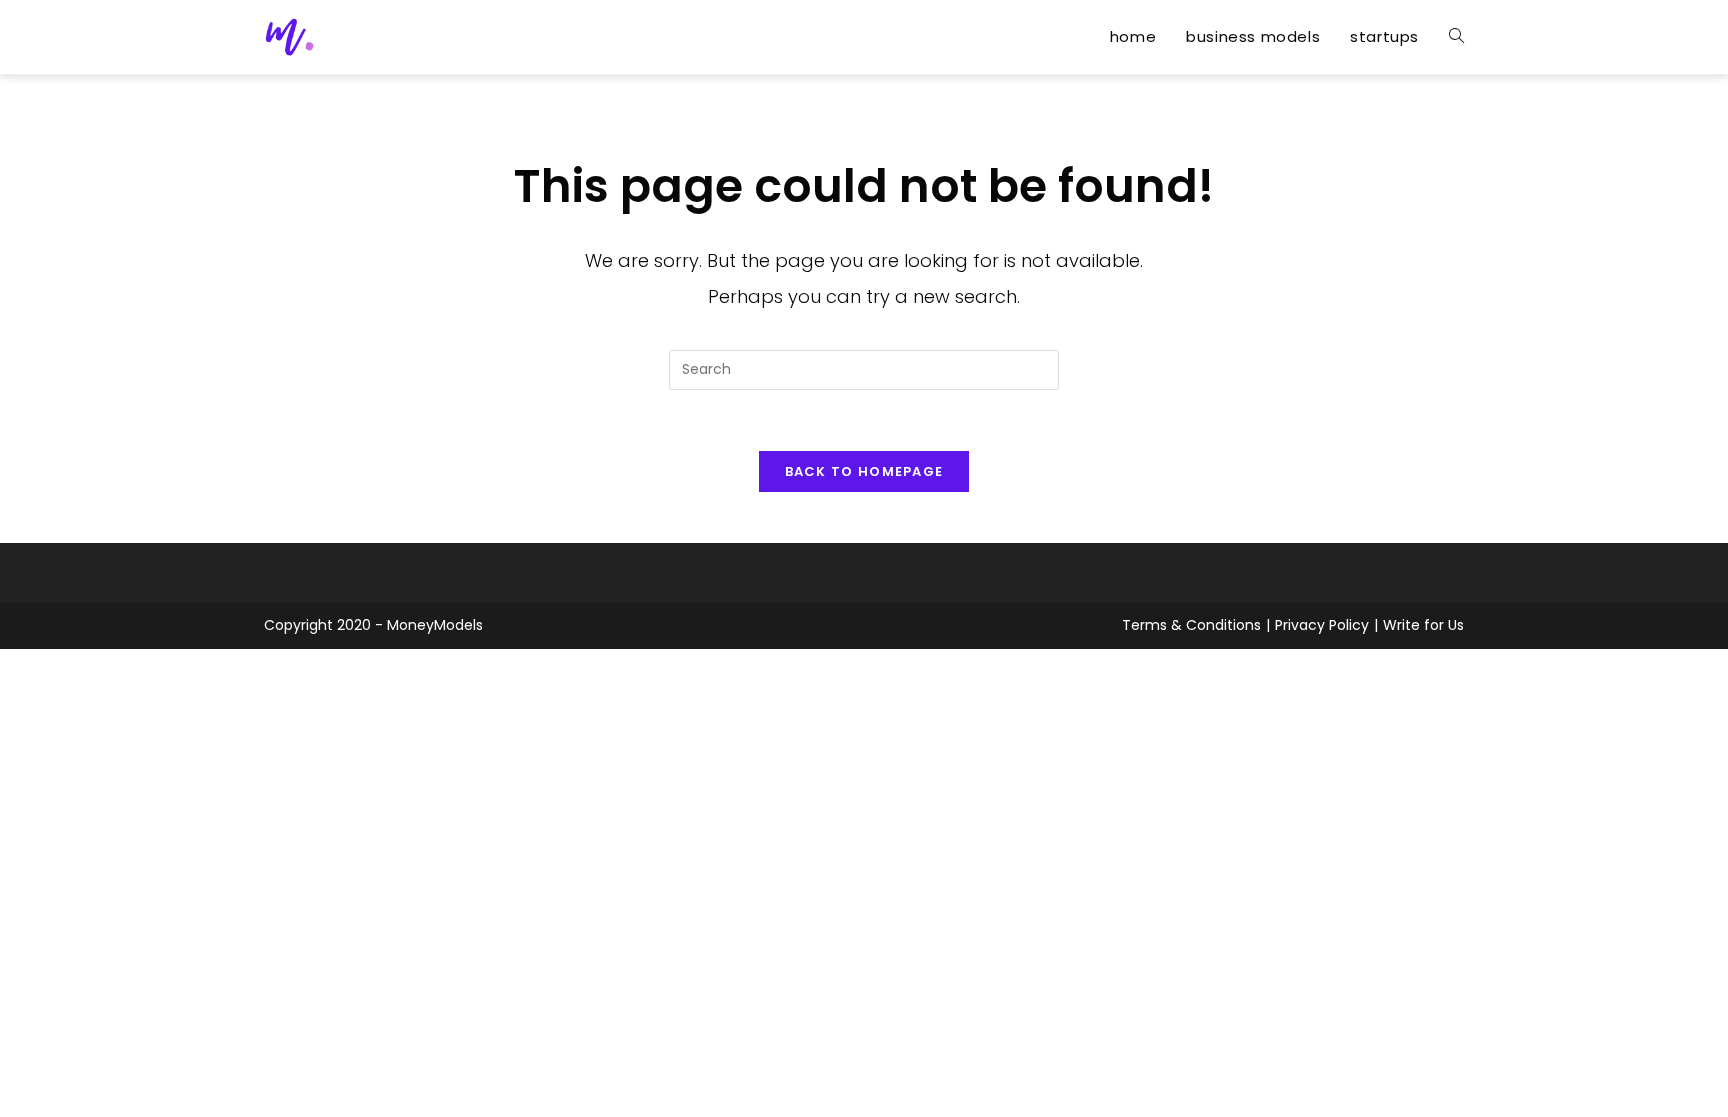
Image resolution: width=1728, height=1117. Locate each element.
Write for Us (1423, 625)
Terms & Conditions (1191, 625)
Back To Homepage (864, 471)
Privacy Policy (1322, 625)
